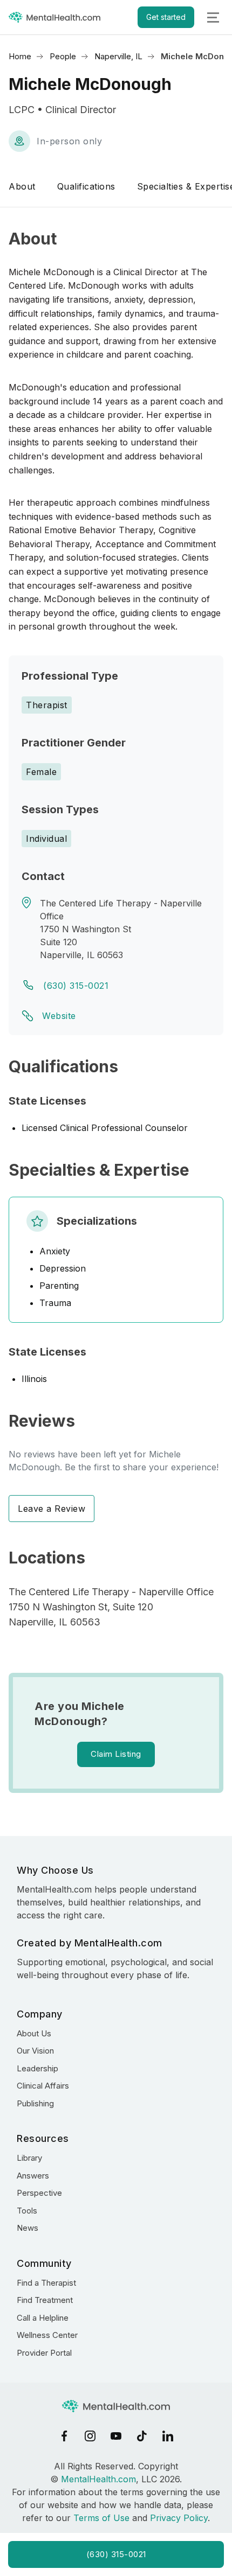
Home (20, 56)
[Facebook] (64, 2436)
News (28, 2228)
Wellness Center (47, 2335)
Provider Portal (44, 2353)
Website (59, 1016)
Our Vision (35, 2051)
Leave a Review (52, 1509)
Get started (166, 17)
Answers (33, 2176)
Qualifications (86, 186)
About (22, 186)
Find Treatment (45, 2300)
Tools (27, 2211)
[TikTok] (142, 2436)
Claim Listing (116, 1754)
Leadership (37, 2068)
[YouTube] (116, 2436)
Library (29, 2158)
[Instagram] (90, 2436)
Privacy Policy (179, 2518)
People (63, 56)
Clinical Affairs (43, 2086)
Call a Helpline (43, 2318)
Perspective (39, 2193)
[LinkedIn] (168, 2436)
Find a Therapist (46, 2283)
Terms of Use (101, 2518)
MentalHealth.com (98, 2479)
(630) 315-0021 (76, 986)
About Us (34, 2033)
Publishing (35, 2103)
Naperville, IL (118, 56)
